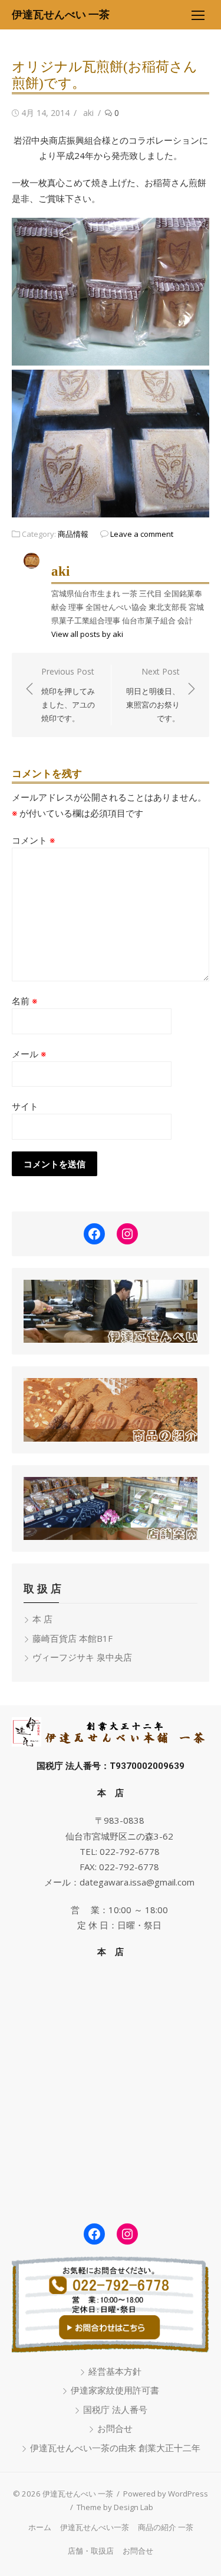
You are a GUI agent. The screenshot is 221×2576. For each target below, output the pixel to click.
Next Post (153, 695)
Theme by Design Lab (115, 2507)
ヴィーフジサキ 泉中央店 (82, 1657)
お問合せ (115, 2428)
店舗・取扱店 (91, 2551)
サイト (25, 1106)
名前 (24, 1001)
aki (88, 113)
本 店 (42, 1619)
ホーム (40, 2527)
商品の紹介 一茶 (166, 2527)
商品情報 (73, 534)
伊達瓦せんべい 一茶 (61, 14)
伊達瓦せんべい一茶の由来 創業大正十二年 (115, 2448)
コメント (33, 840)
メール (29, 1054)
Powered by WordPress (166, 2494)
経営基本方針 (115, 2371)
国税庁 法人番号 (115, 2409)
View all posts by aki (87, 634)
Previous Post (68, 695)
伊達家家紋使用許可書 (115, 2390)
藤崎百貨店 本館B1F (72, 1638)
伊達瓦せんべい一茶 (95, 2527)
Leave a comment (142, 534)
